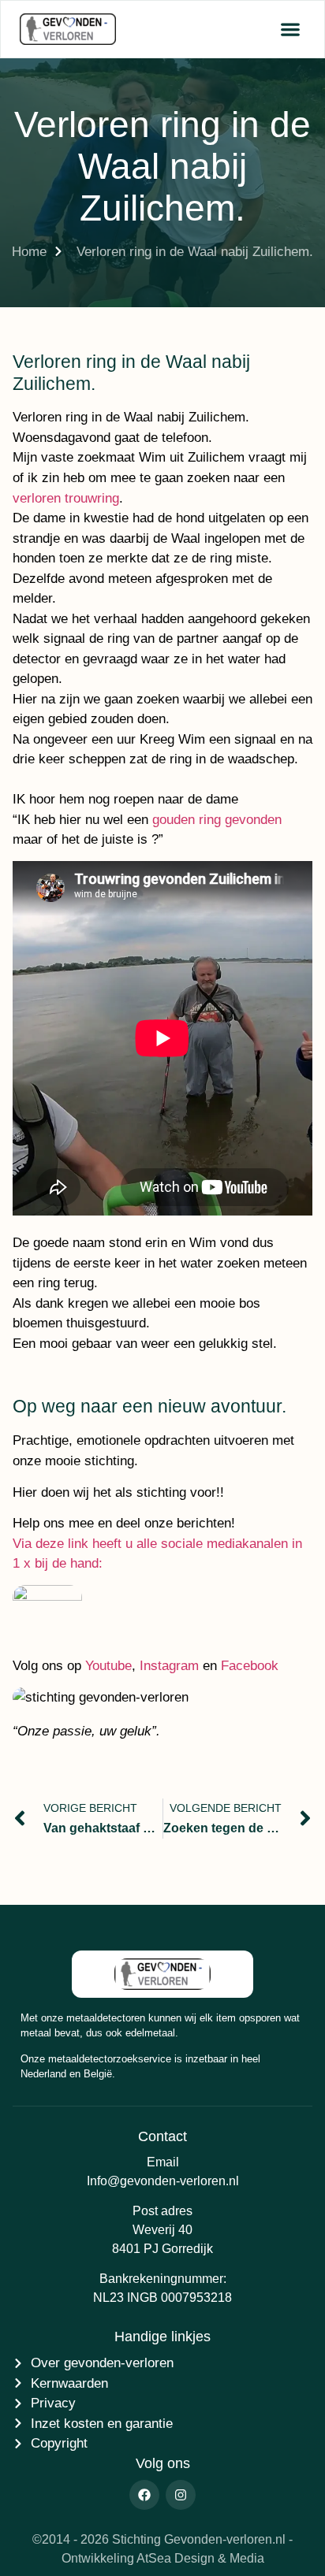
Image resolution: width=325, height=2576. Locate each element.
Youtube (108, 1666)
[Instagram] (181, 2495)
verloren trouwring (66, 498)
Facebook (250, 1666)
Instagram (169, 1666)
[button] (290, 30)
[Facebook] (144, 2495)
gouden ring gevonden (217, 820)
